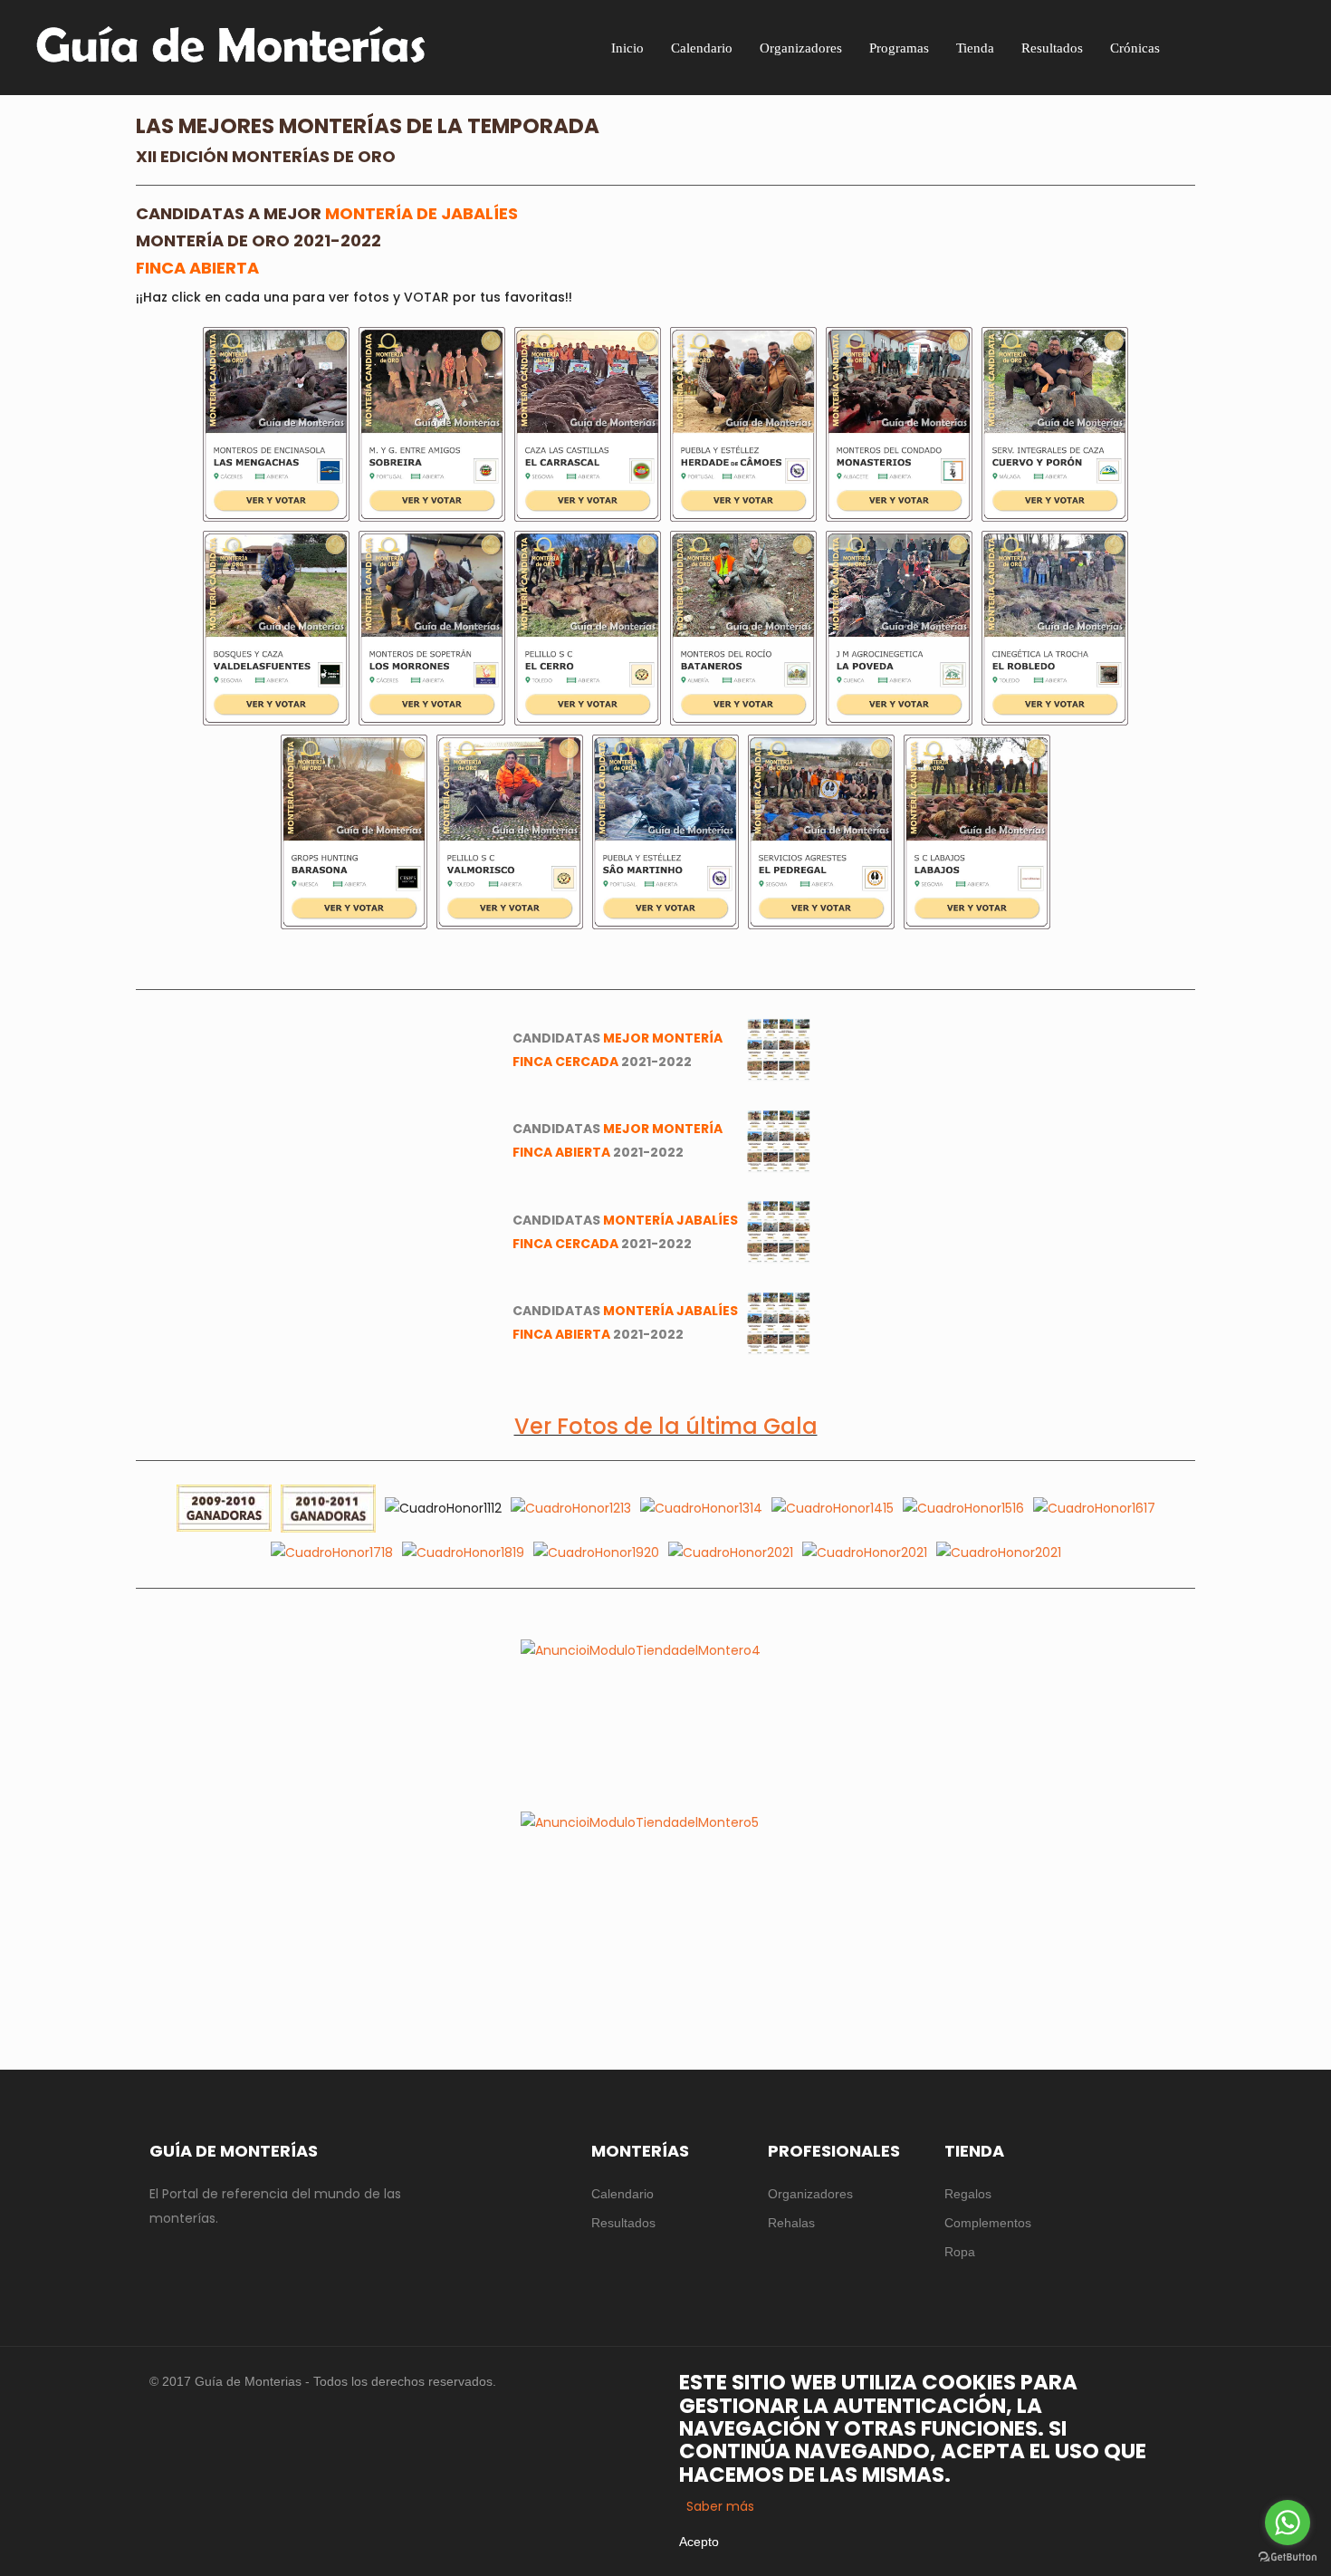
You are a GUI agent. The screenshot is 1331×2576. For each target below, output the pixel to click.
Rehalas (791, 2223)
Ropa (960, 2252)
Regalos (968, 2194)
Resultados (623, 2223)
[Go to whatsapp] (1288, 2523)
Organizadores (810, 2194)
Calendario (622, 2194)
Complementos (988, 2223)
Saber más (720, 2506)
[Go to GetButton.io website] (1288, 2557)
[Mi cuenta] (1274, 47)
